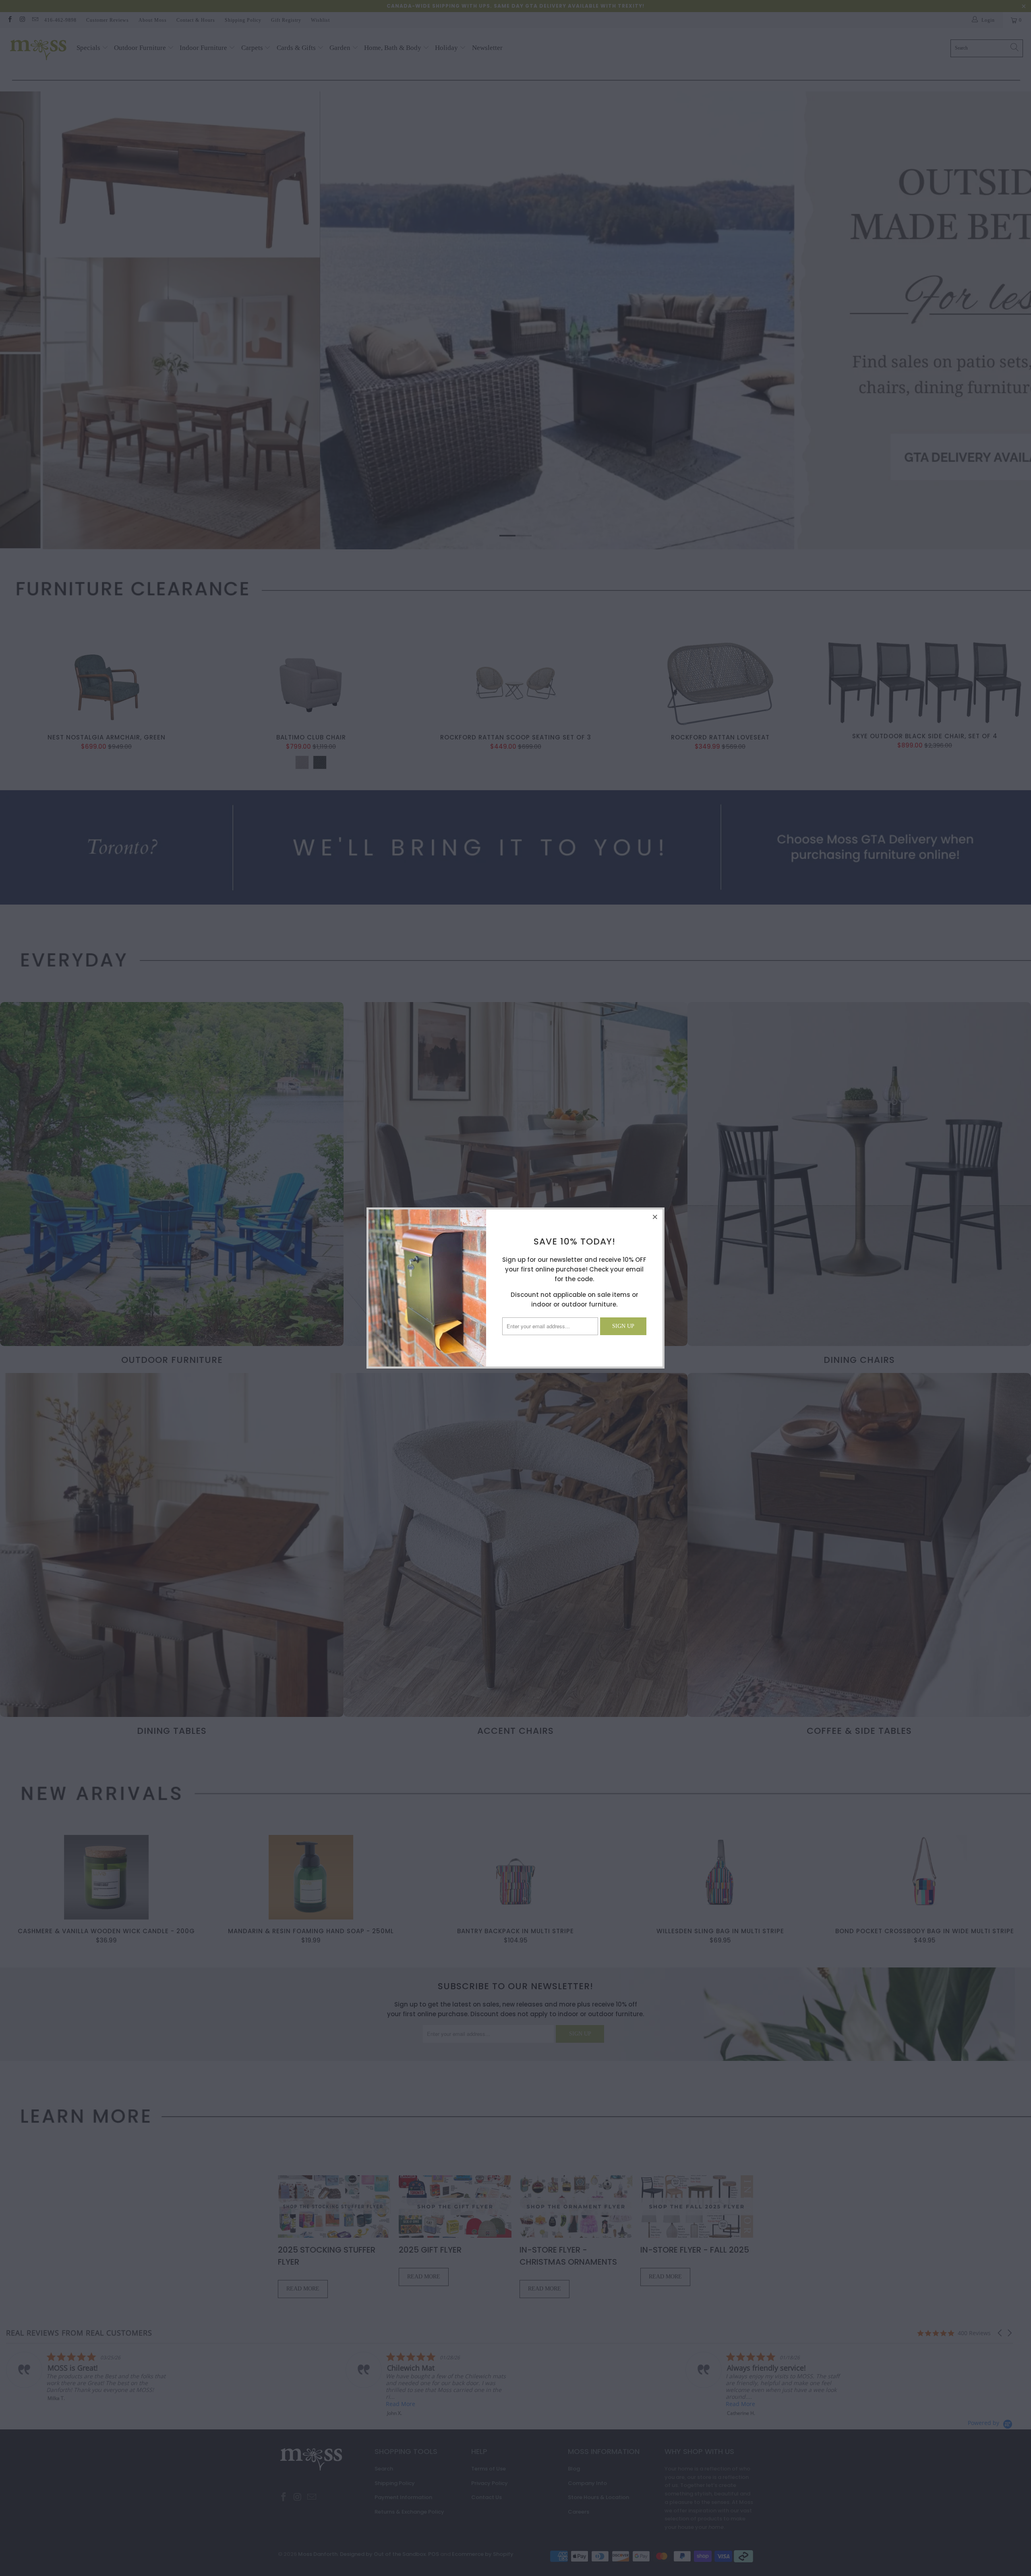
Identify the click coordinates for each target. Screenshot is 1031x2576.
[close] (655, 1217)
